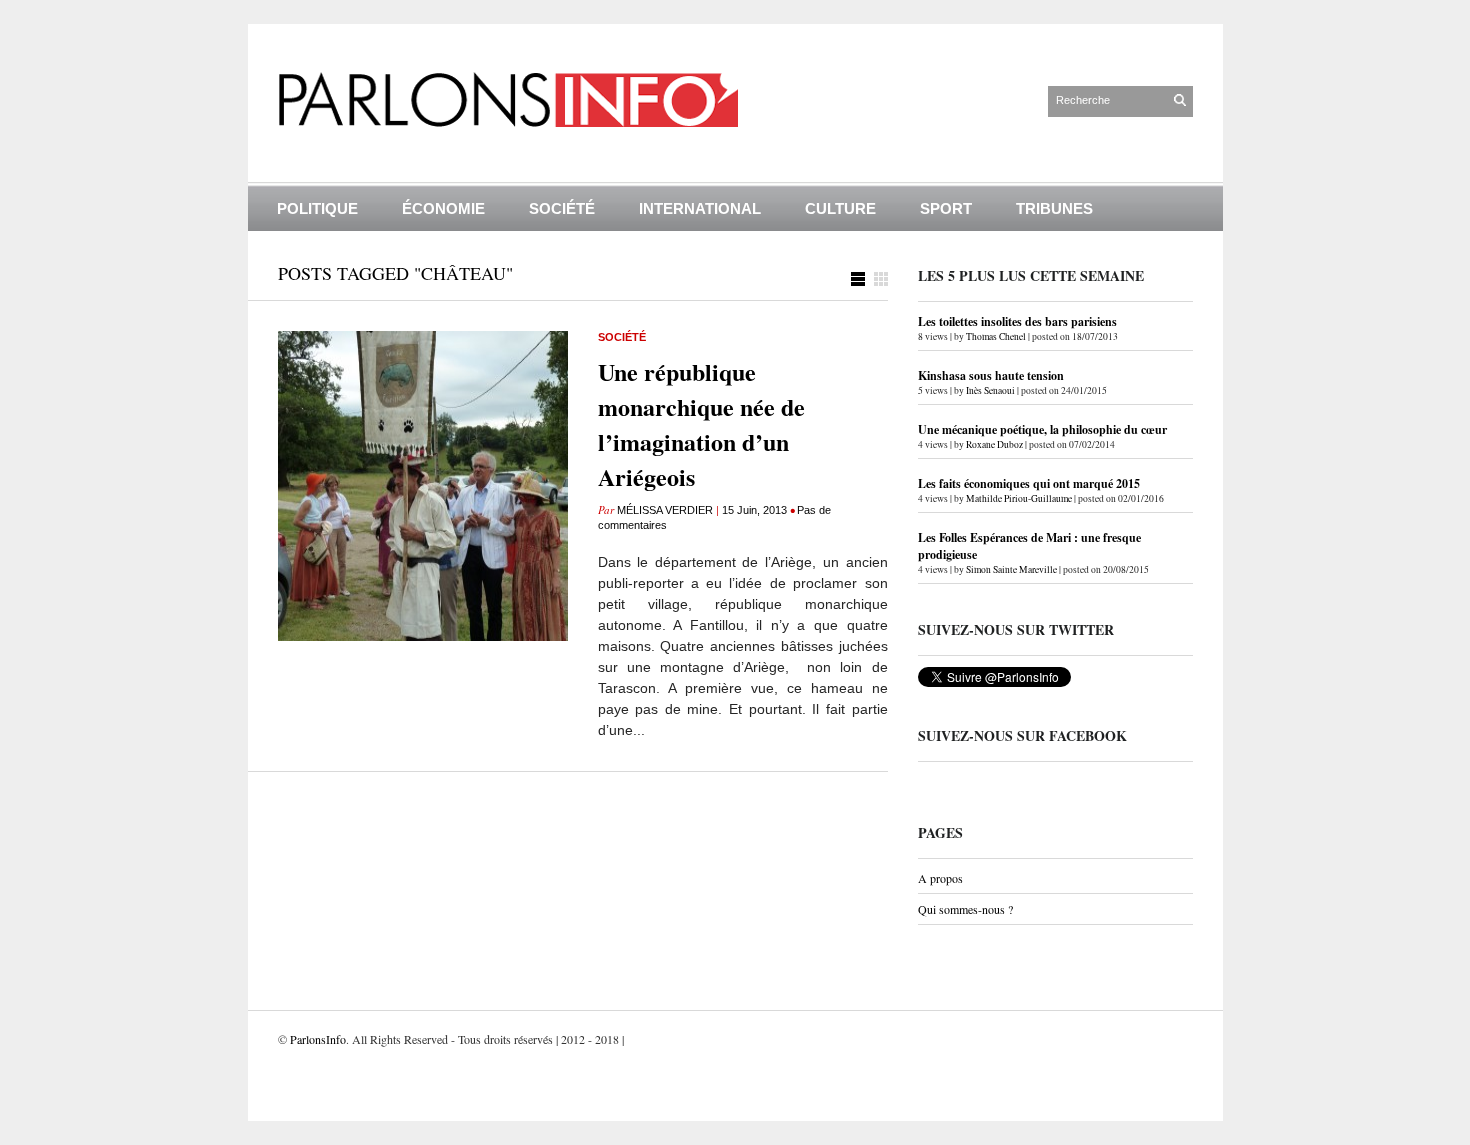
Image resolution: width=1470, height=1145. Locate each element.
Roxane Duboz (994, 444)
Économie (443, 208)
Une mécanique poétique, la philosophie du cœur (1042, 429)
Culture (840, 208)
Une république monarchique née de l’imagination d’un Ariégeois (701, 424)
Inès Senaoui (990, 390)
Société (562, 208)
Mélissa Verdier (665, 510)
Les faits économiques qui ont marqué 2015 (1029, 483)
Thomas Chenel (996, 336)
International (700, 208)
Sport (946, 208)
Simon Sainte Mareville (1011, 569)
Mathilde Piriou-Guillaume (1019, 498)
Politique (317, 208)
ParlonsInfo (318, 1039)
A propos (940, 878)
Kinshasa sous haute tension (991, 375)
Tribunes (1054, 208)
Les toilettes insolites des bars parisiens (1017, 321)
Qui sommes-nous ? (965, 909)
